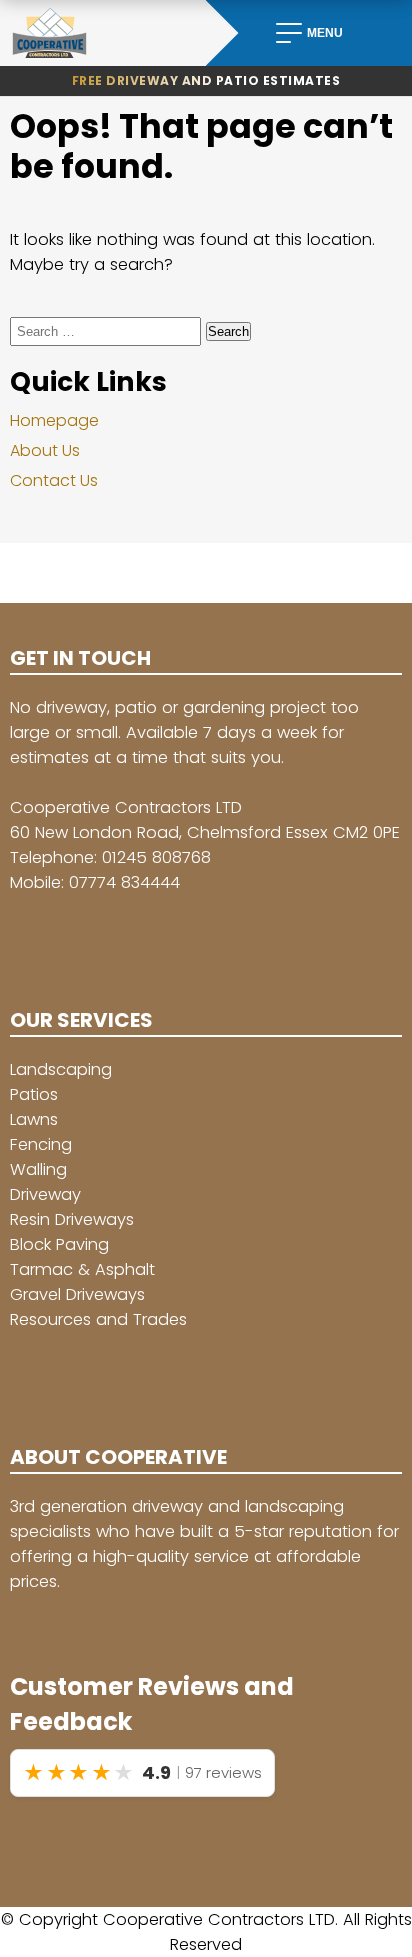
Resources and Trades (98, 1319)
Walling (38, 1169)
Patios (34, 1094)
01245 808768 (156, 857)
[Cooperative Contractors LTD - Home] (103, 33)
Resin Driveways (72, 1219)
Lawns (34, 1119)
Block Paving (59, 1244)
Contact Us (54, 480)
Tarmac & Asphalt (82, 1269)
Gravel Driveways (77, 1294)
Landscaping (61, 1069)
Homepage (54, 420)
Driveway (45, 1194)
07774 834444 (124, 882)
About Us (45, 450)
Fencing (41, 1144)
